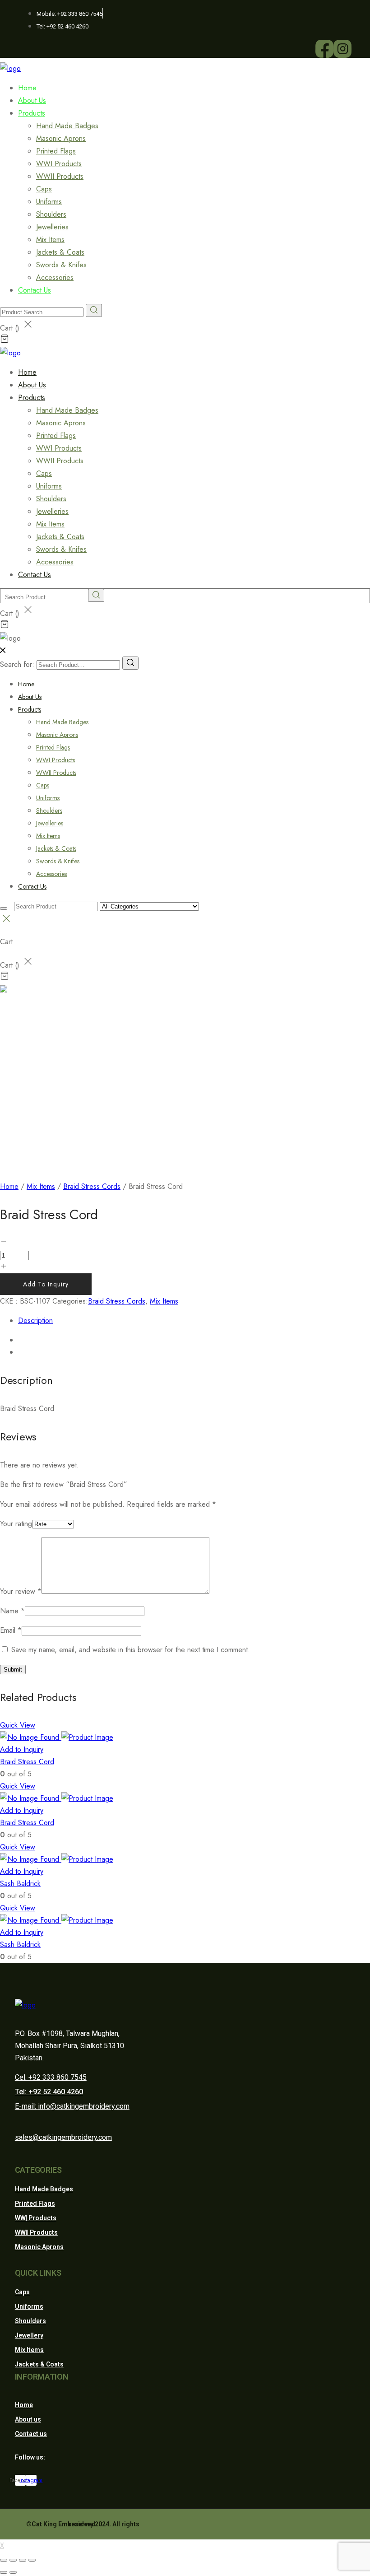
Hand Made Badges (67, 126)
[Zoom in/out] (32, 2560)
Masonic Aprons (61, 138)
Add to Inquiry (46, 1284)
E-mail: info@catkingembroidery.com (72, 2106)
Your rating (16, 1524)
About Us (30, 697)
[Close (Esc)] (4, 2560)
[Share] (13, 2560)
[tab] (194, 1321)
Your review (21, 1591)
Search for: (17, 664)
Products (32, 113)
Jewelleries (52, 227)
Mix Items (50, 240)
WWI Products (59, 164)
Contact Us (35, 290)
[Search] (130, 663)
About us (28, 2419)
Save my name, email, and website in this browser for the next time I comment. (131, 1650)
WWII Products (60, 176)
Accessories (51, 874)
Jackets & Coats (60, 252)
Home (26, 684)
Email (11, 1630)
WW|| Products (36, 2232)
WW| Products (36, 2218)
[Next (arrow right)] (13, 2572)
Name (12, 1611)
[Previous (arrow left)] (4, 2572)
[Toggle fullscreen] (23, 2560)
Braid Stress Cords (92, 1186)
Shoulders (51, 214)
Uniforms (49, 202)
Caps (44, 189)
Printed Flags (56, 151)
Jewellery (29, 2335)
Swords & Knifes (61, 265)
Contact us (31, 2434)
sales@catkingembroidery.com (63, 2137)
